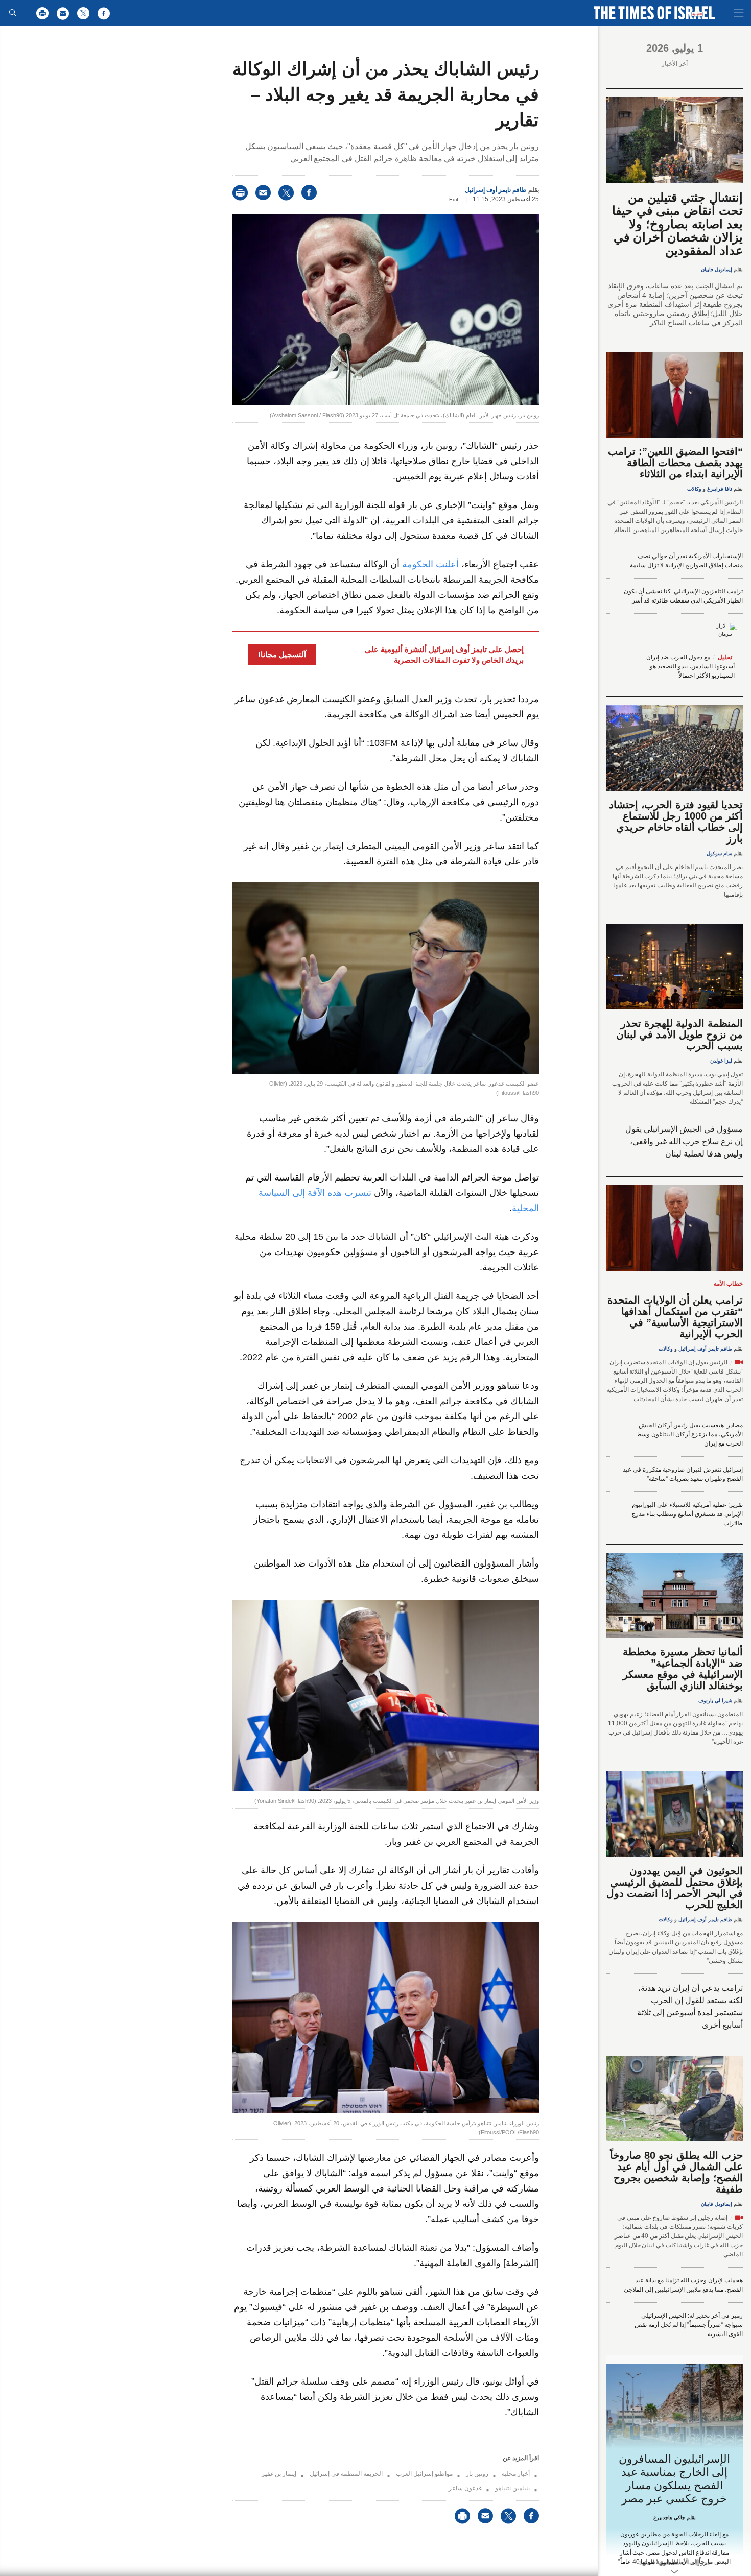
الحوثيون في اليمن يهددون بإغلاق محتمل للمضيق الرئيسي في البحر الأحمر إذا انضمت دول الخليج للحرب (675, 1888)
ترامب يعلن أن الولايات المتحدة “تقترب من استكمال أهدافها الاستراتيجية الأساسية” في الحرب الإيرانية (675, 1317)
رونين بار (477, 2474)
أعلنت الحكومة (430, 564)
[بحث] (13, 13)
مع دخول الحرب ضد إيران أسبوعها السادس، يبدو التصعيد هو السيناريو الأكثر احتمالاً (690, 666)
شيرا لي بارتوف (715, 1701)
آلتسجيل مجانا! (282, 654)
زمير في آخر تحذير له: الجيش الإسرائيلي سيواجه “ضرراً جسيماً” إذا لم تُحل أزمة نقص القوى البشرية (689, 2325)
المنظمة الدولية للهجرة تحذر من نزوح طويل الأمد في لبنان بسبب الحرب (679, 1034)
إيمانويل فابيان (717, 269)
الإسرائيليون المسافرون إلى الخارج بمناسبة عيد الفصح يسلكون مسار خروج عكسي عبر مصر (675, 2479)
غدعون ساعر (465, 2488)
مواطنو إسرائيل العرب (424, 2474)
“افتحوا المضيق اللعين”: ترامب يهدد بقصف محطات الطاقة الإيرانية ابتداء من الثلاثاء (675, 463)
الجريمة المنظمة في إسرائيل (346, 2474)
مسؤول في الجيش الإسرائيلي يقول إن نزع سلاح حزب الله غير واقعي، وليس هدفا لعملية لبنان (684, 1141)
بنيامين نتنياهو (512, 2488)
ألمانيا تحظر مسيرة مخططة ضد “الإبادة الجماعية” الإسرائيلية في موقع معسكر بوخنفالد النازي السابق (683, 1669)
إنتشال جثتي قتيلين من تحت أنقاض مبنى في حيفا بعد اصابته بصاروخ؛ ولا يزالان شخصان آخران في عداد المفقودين (677, 224)
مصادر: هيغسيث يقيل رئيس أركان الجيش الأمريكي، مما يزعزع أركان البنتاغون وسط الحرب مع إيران (689, 1434)
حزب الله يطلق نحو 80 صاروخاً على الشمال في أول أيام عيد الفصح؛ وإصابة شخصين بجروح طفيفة (676, 2172)
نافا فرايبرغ (720, 489)
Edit (454, 199)
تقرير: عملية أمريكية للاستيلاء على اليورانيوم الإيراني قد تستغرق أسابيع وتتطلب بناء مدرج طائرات (687, 1514)
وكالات (694, 489)
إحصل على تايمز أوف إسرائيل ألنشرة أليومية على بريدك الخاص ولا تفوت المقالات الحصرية (444, 655)
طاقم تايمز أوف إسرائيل (496, 190)
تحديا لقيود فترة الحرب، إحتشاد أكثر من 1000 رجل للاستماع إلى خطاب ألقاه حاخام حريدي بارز (676, 822)
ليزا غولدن (721, 1061)
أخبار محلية (516, 2474)
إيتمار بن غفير (279, 2474)
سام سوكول (719, 853)
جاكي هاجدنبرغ (669, 2518)
